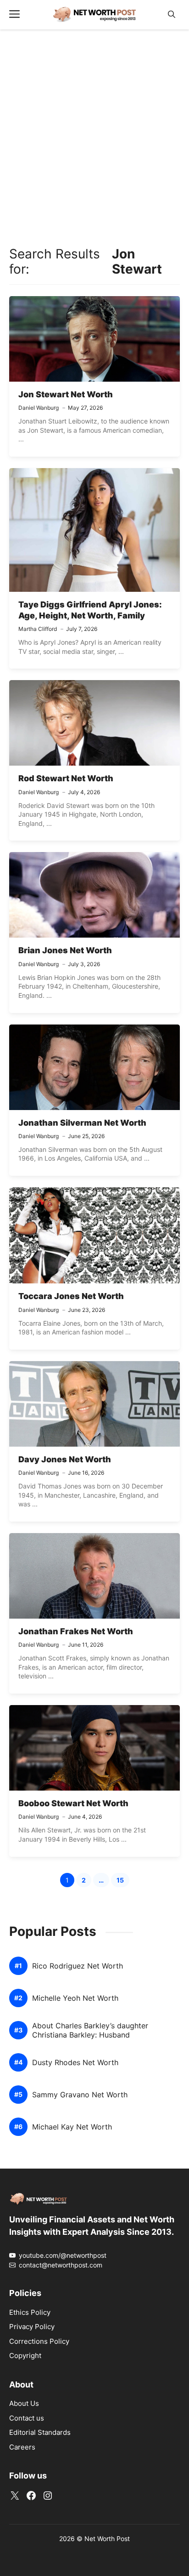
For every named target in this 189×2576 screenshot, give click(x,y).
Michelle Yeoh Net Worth (75, 1998)
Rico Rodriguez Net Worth (78, 1966)
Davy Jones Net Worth (65, 1459)
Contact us (27, 2418)
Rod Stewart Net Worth (66, 778)
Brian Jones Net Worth (65, 950)
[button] (172, 14)
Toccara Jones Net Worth (71, 1296)
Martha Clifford (38, 629)
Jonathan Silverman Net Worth (82, 1123)
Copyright (25, 2356)
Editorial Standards (40, 2432)
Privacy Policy (32, 2327)
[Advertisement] (94, 136)
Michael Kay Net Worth (72, 2127)
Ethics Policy (30, 2312)
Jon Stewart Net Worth (66, 394)
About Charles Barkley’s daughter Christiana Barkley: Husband (90, 2030)
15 (123, 1881)
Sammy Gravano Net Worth (80, 2095)
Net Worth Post (107, 2539)
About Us (24, 2403)
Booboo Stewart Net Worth (73, 1803)
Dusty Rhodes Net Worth (75, 2063)
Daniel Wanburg (39, 408)
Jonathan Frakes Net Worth (76, 1631)
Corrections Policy (39, 2341)
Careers (22, 2447)
